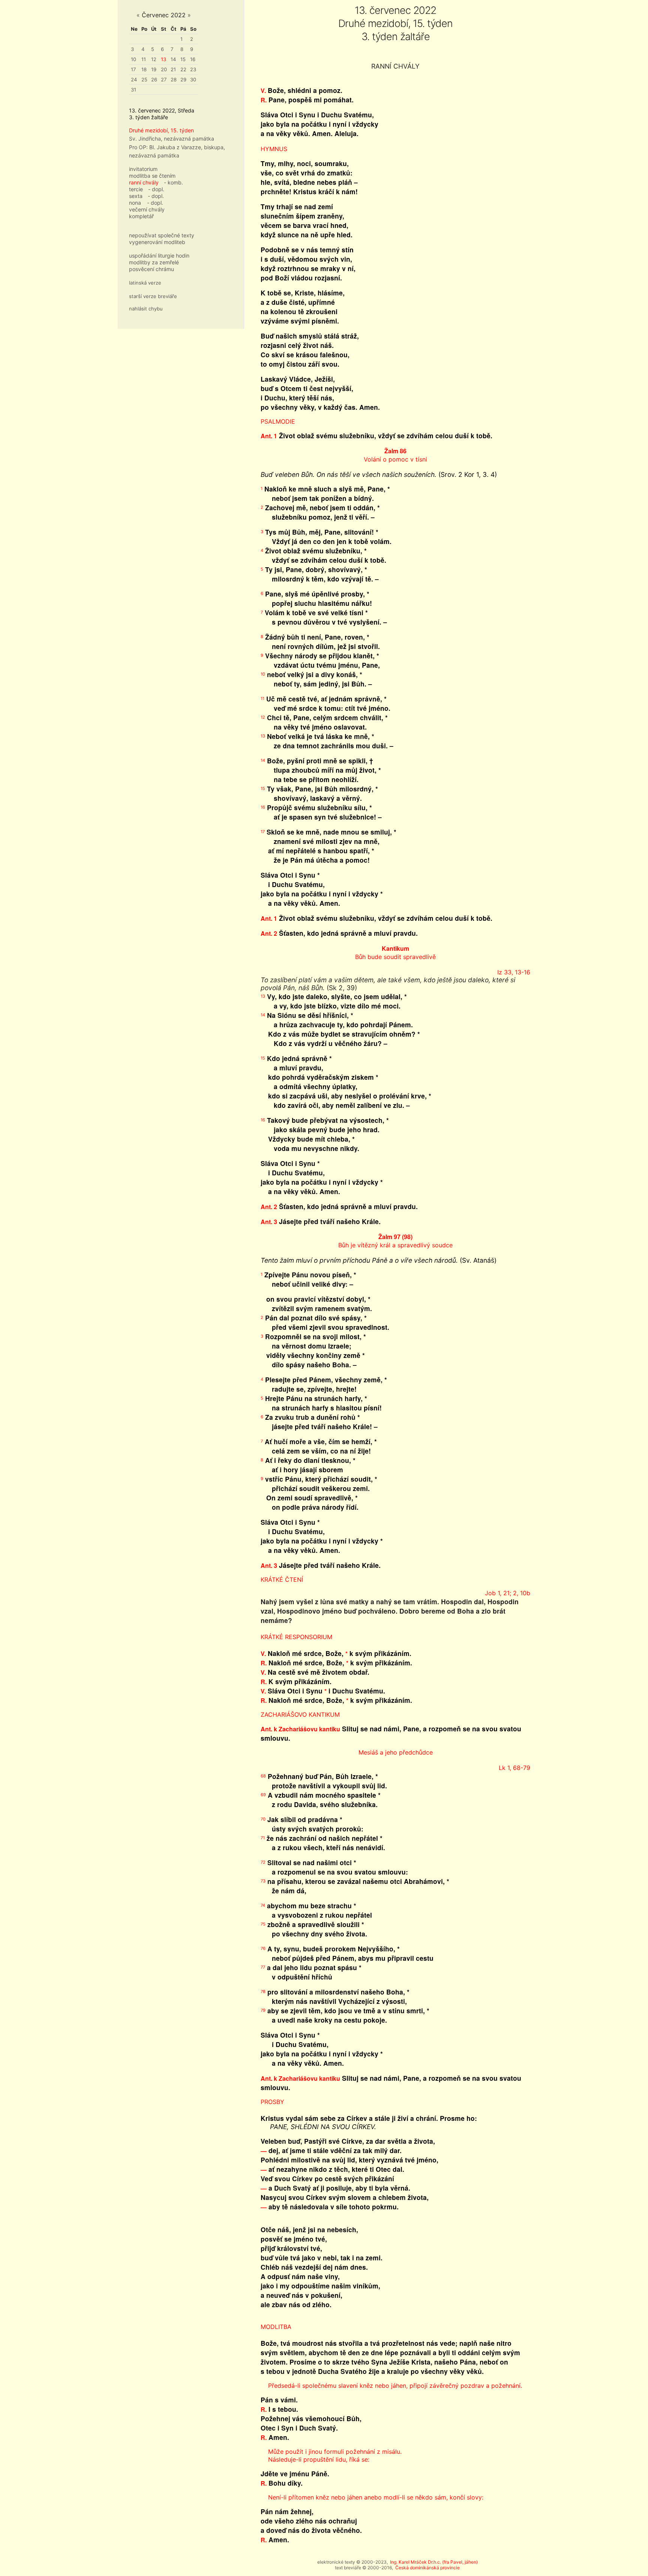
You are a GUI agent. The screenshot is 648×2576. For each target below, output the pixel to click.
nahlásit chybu (146, 309)
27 (164, 79)
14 (173, 59)
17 (133, 69)
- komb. (173, 182)
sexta (136, 196)
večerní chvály (147, 209)
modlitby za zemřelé (154, 262)
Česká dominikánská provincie (427, 2568)
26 (154, 79)
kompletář (141, 216)
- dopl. (156, 189)
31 (133, 90)
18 (144, 69)
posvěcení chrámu (151, 269)
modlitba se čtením (152, 176)
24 (134, 79)
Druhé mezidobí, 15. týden (161, 130)
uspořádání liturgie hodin (159, 256)
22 (183, 69)
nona (135, 203)
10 (133, 59)
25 (144, 79)
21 (173, 69)
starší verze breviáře (153, 296)
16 (193, 59)
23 (193, 69)
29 (183, 79)
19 (154, 69)
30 (193, 79)
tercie (136, 189)
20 (164, 69)
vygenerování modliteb (157, 242)
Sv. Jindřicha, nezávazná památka (172, 139)
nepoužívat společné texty (162, 235)
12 (154, 59)
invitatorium (143, 169)
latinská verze (145, 283)
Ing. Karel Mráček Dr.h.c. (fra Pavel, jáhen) (434, 2562)
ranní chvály (144, 182)
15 (183, 59)
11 (144, 59)
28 (174, 79)
